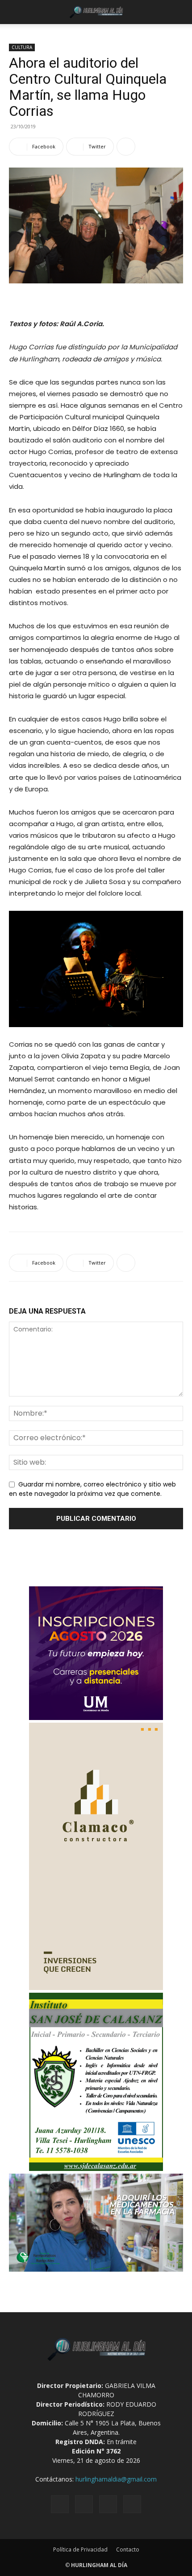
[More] (126, 147)
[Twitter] (108, 2504)
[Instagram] (84, 2504)
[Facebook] (60, 2504)
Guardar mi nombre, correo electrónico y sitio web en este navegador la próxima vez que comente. (92, 1489)
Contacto (128, 2549)
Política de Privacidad (80, 2549)
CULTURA (22, 47)
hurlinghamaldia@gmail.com (116, 2479)
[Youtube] (132, 2504)
